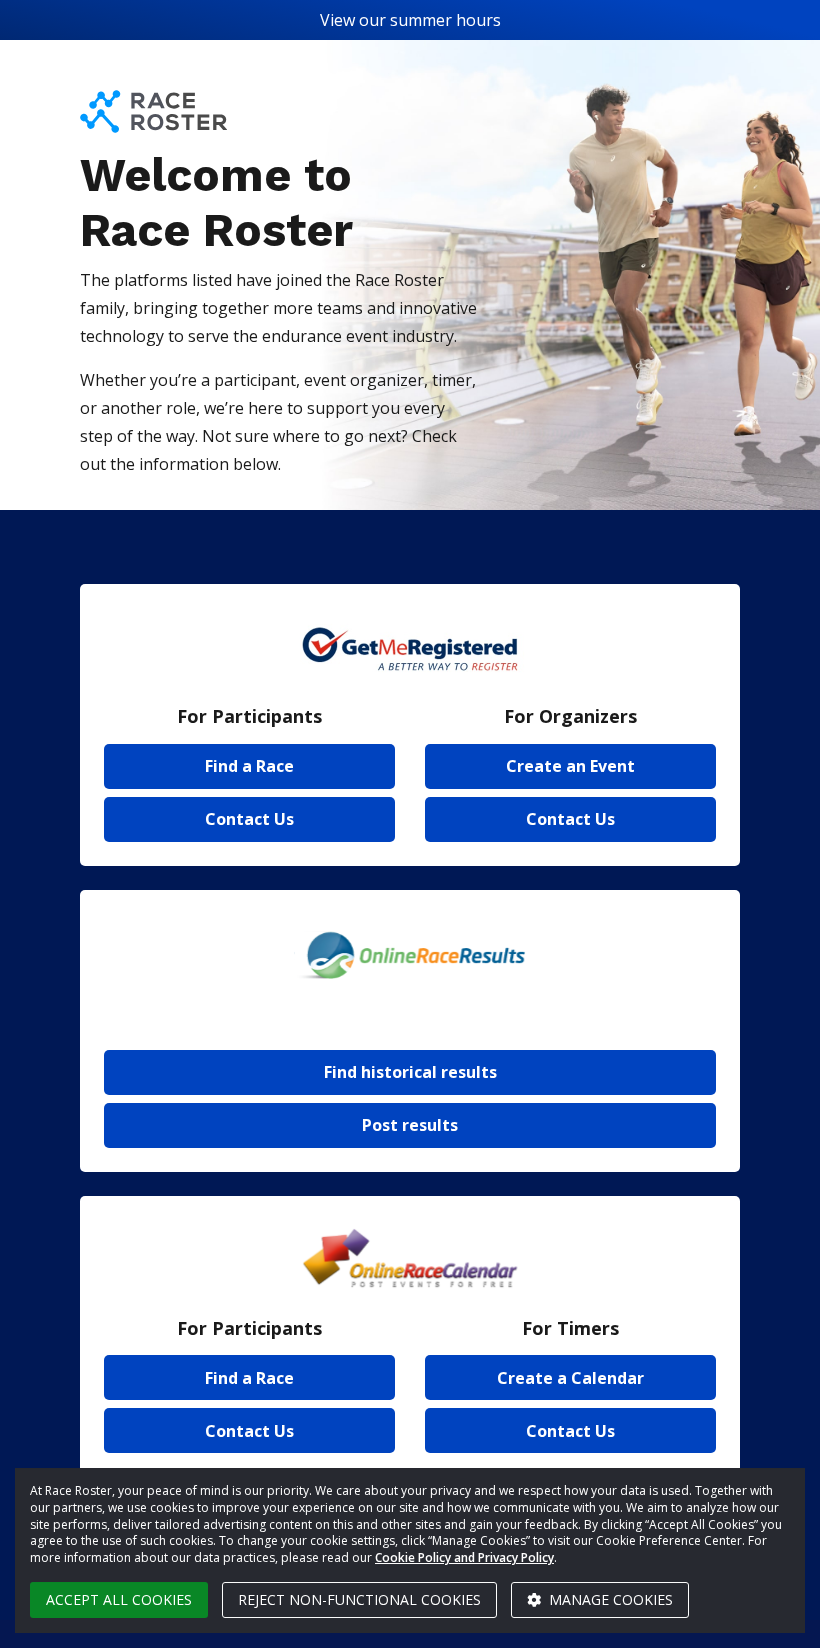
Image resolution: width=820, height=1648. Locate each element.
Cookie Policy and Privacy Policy (464, 1557)
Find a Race (249, 766)
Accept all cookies (119, 1599)
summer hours (445, 20)
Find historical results (410, 1072)
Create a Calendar (570, 1378)
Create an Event (570, 766)
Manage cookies (609, 1599)
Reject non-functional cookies (359, 1599)
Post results (410, 1125)
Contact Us (249, 819)
